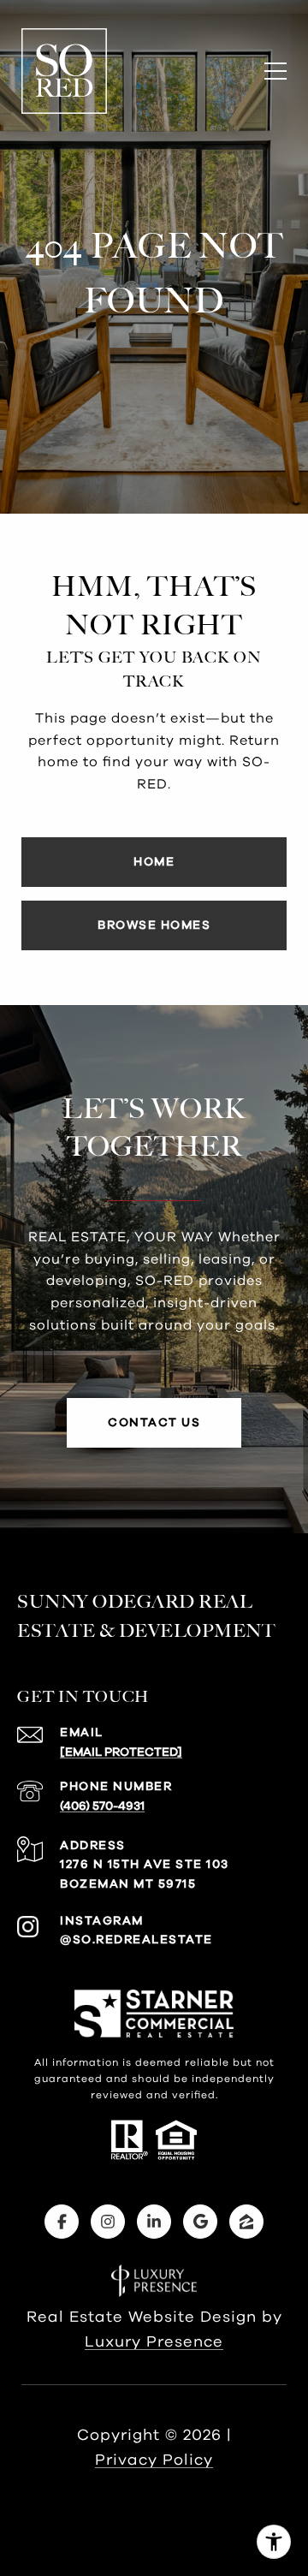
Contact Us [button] (154, 1423)
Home (154, 862)
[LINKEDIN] (154, 2222)
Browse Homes (154, 925)
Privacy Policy (154, 2460)
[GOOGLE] (200, 2222)
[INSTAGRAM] (108, 2222)
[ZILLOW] (246, 2222)
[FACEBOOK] (62, 2222)
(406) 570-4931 (102, 1806)
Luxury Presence (154, 2342)
